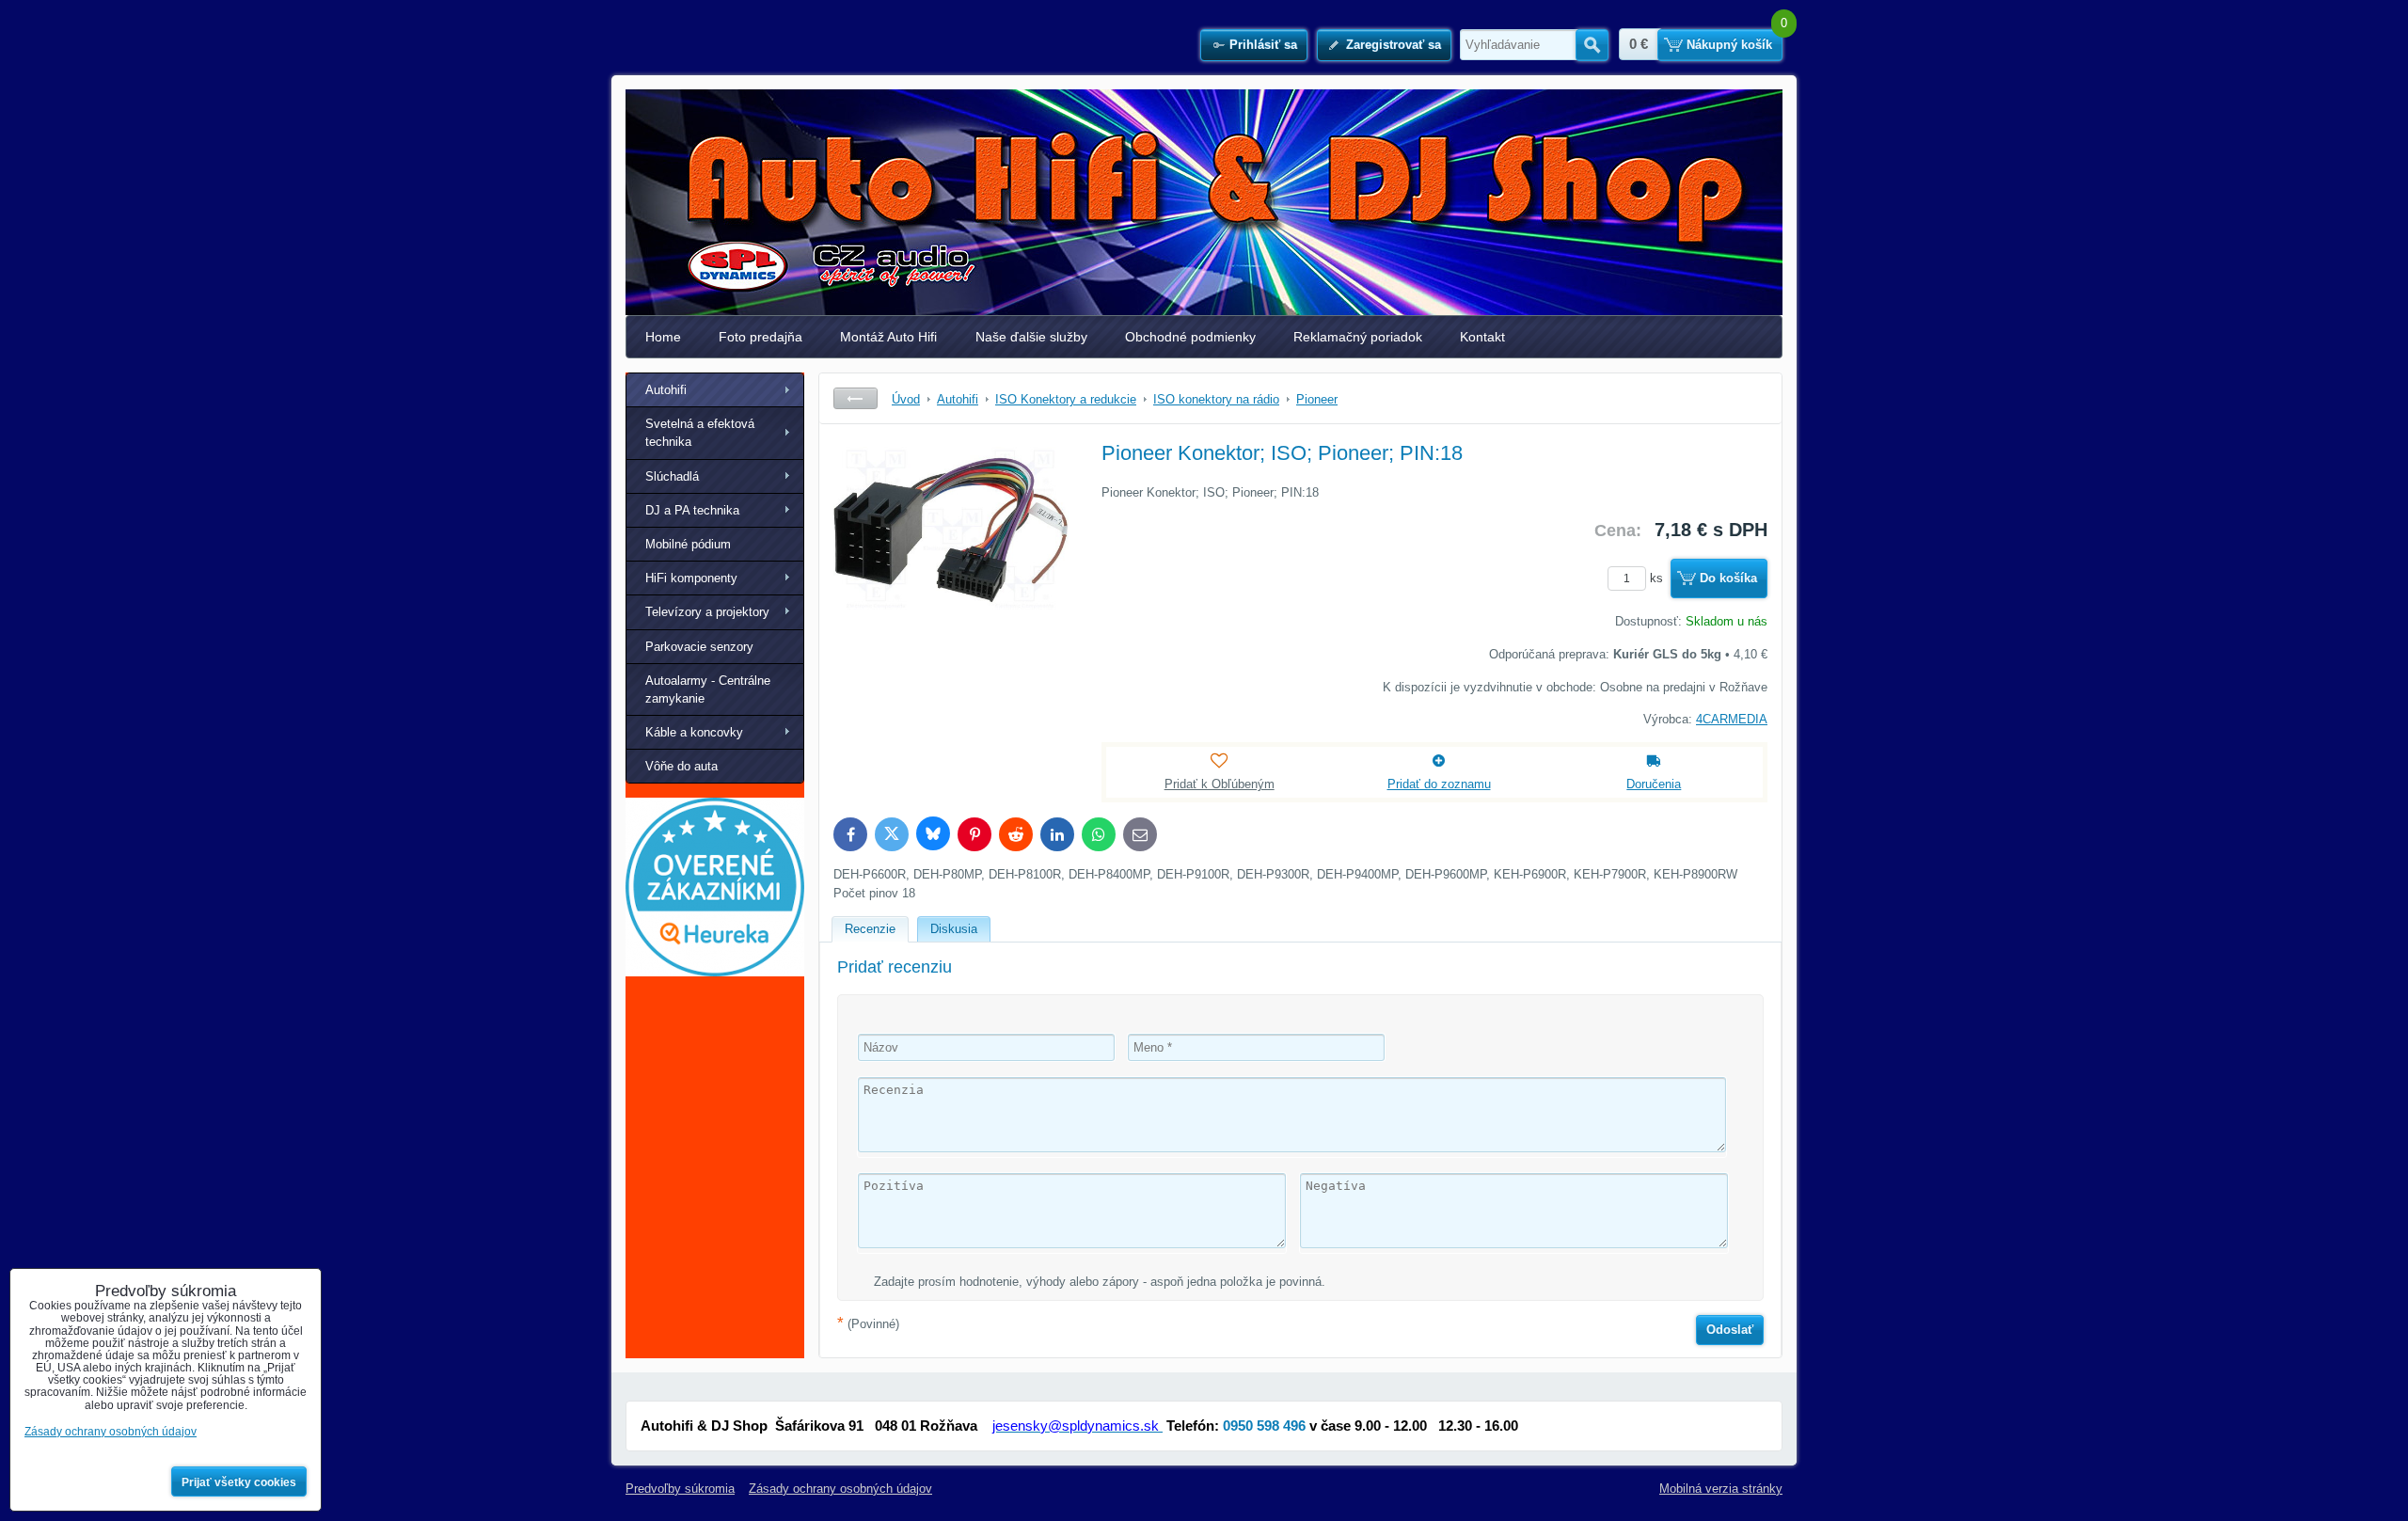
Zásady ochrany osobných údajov (840, 1489)
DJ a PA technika (692, 510)
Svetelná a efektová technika (700, 433)
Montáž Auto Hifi (888, 337)
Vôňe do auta (681, 766)
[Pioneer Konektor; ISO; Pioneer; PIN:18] (951, 579)
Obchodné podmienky (1190, 337)
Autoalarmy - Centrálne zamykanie (708, 689)
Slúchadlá (672, 476)
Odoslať (1730, 1330)
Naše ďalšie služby (1031, 337)
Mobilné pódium (688, 544)
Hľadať (1592, 45)
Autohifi (666, 390)
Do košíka (1728, 578)
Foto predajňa (760, 337)
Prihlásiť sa (1263, 45)
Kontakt (1482, 337)
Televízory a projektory (707, 612)
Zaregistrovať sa (1394, 45)
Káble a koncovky (694, 732)
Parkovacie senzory (699, 647)
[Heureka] (715, 972)
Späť (855, 398)
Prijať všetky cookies (239, 1482)
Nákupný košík (1729, 45)
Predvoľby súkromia (680, 1489)
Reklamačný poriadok (1358, 337)
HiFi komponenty (691, 578)
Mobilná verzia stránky (1721, 1489)
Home (663, 337)
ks (1658, 578)
